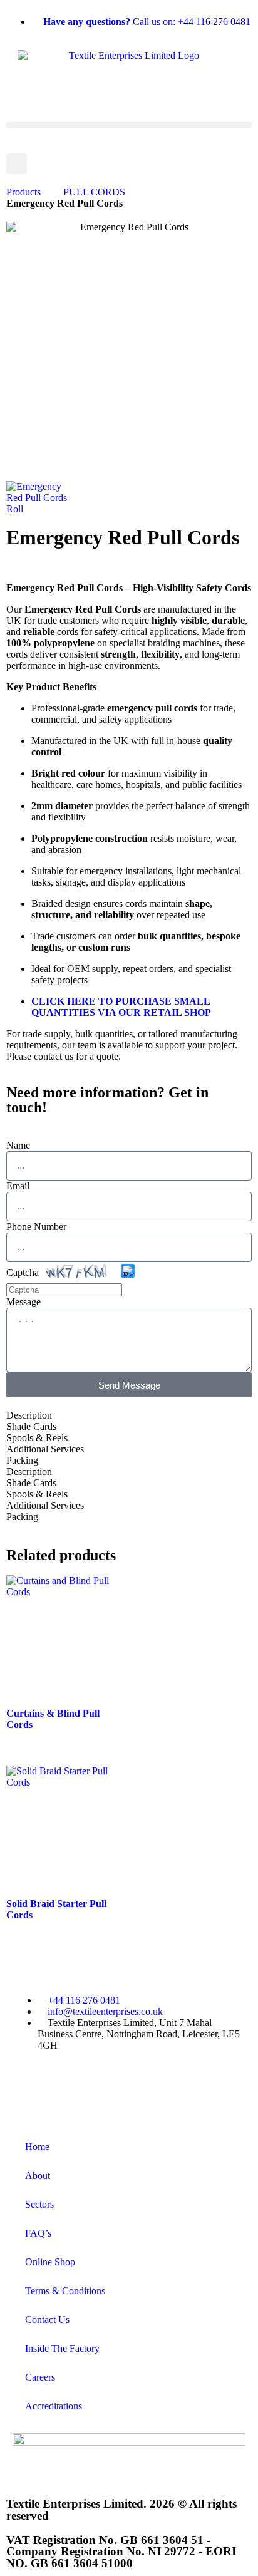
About (38, 2175)
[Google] (163, 2089)
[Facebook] (28, 2089)
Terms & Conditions (65, 2291)
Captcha (23, 1272)
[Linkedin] (197, 2089)
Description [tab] (29, 1415)
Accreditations (54, 2406)
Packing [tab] (22, 1460)
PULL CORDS (94, 192)
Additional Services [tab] (45, 1449)
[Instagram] (130, 2089)
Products (23, 192)
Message (23, 1302)
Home (37, 2147)
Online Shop (50, 2262)
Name (18, 1145)
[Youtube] (96, 2089)
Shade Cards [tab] (31, 1426)
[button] (129, 125)
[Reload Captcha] (128, 1271)
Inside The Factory (62, 2348)
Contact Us (47, 2320)
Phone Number (36, 1227)
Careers (40, 2377)
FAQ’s (38, 2233)
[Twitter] (62, 2089)
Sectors (39, 2204)
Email (18, 1186)
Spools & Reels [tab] (37, 1438)
